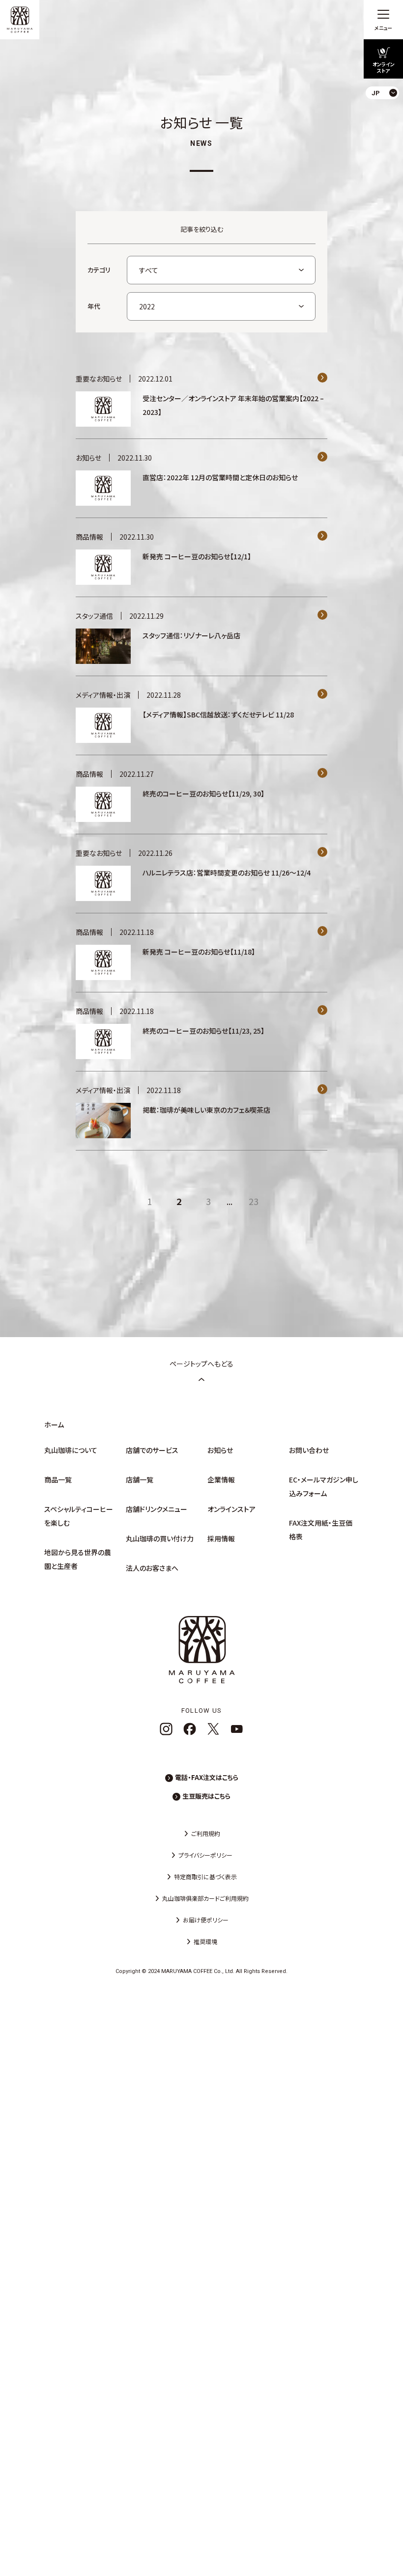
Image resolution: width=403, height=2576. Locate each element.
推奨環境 (205, 1941)
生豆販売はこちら (206, 1796)
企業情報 (221, 1480)
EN (388, 132)
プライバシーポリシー (205, 1855)
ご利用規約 (206, 1833)
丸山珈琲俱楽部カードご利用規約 (205, 1898)
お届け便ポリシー (206, 1920)
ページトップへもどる (201, 1364)
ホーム (54, 1425)
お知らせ (220, 1450)
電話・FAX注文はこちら (207, 1777)
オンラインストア (231, 1509)
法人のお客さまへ (152, 1568)
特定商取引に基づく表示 (205, 1877)
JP (388, 116)
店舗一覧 (140, 1480)
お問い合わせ (309, 1450)
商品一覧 (58, 1480)
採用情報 (221, 1538)
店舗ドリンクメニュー (157, 1509)
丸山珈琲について (71, 1450)
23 (254, 1201)
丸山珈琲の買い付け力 (160, 1538)
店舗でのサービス (152, 1450)
